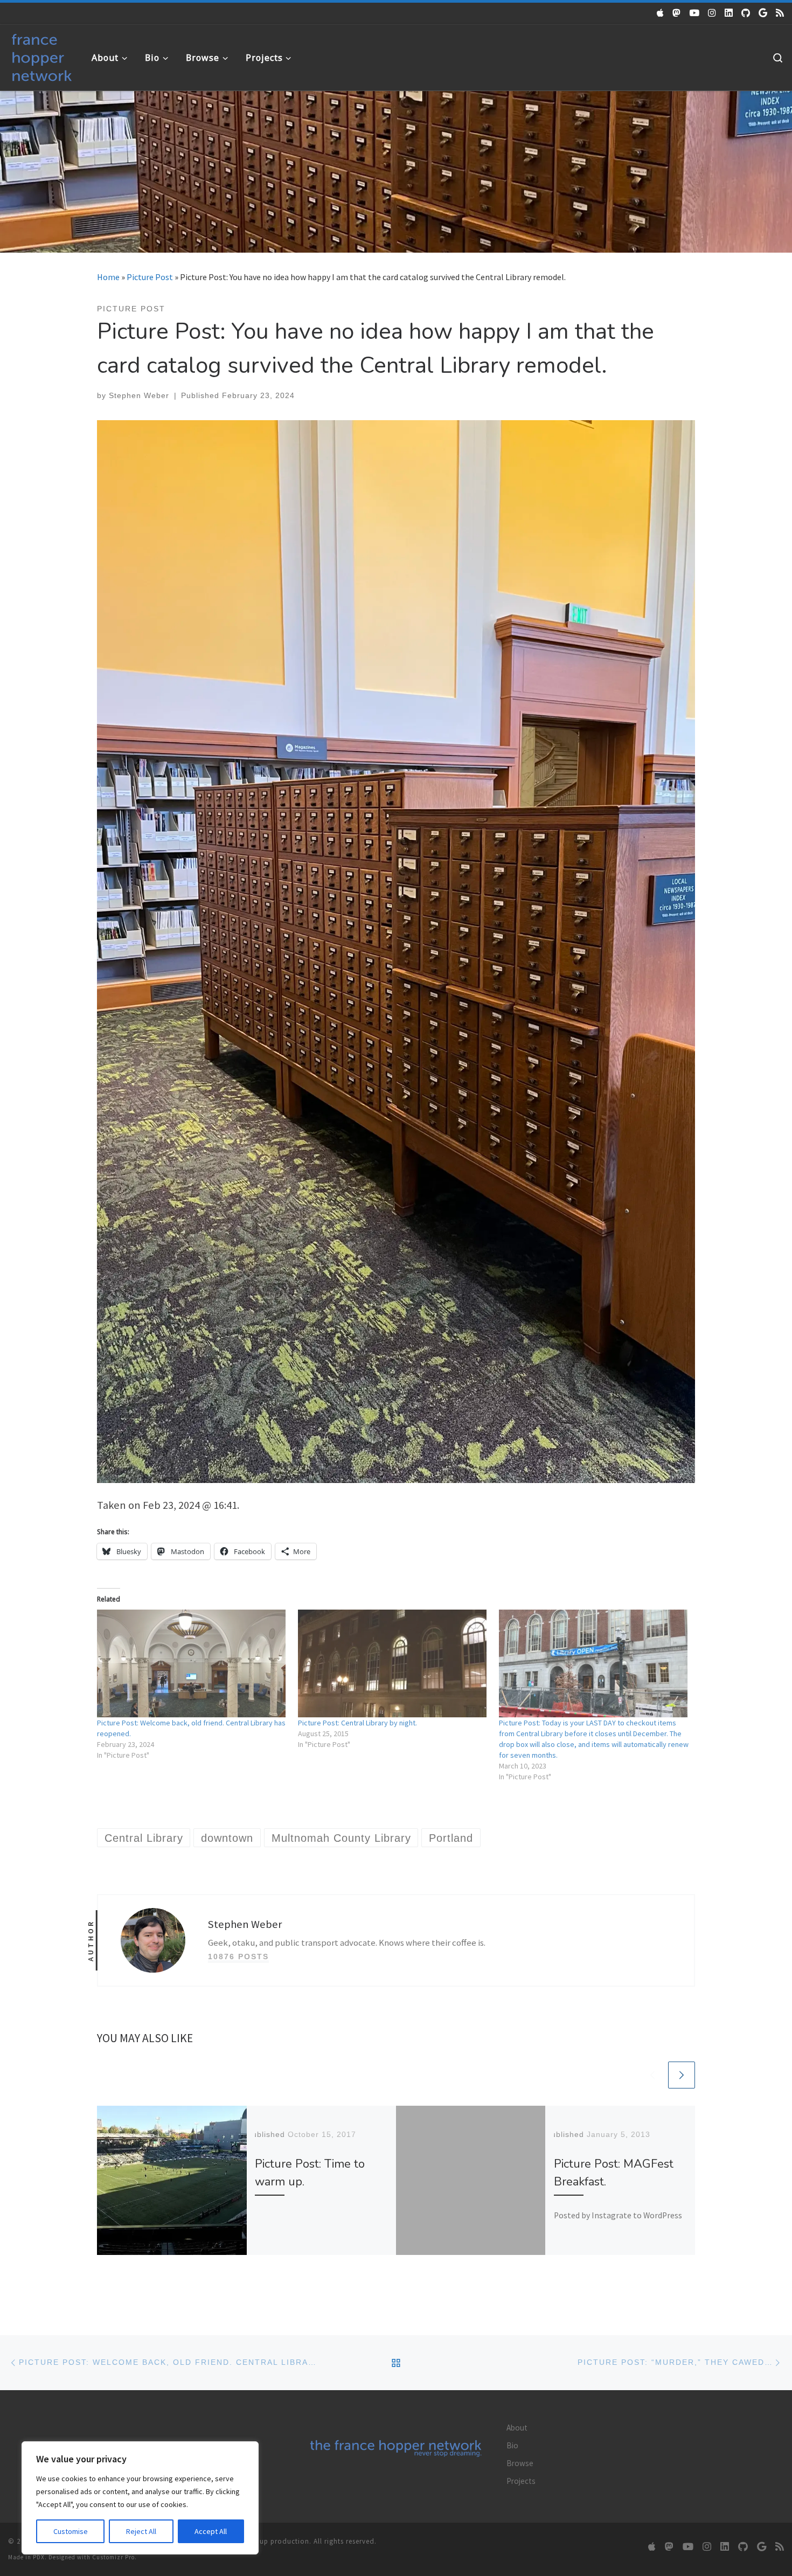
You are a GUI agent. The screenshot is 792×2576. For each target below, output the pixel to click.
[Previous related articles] (652, 2075)
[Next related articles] (682, 2075)
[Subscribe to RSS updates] (780, 13)
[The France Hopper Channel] (694, 13)
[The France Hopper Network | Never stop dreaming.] (42, 55)
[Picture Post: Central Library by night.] (393, 1663)
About (517, 2428)
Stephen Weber (139, 395)
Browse (520, 2463)
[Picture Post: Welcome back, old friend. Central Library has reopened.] (192, 1663)
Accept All (211, 2531)
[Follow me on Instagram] (712, 13)
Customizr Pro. (114, 2557)
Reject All (141, 2531)
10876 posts (238, 1957)
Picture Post (150, 277)
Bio (512, 2445)
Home (108, 277)
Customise (71, 2531)
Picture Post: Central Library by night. (357, 1723)
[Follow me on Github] (746, 13)
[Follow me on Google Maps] (763, 13)
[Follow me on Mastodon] (676, 13)
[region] (140, 2498)
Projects (521, 2481)
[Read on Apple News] (660, 13)
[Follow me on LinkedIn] (729, 13)
